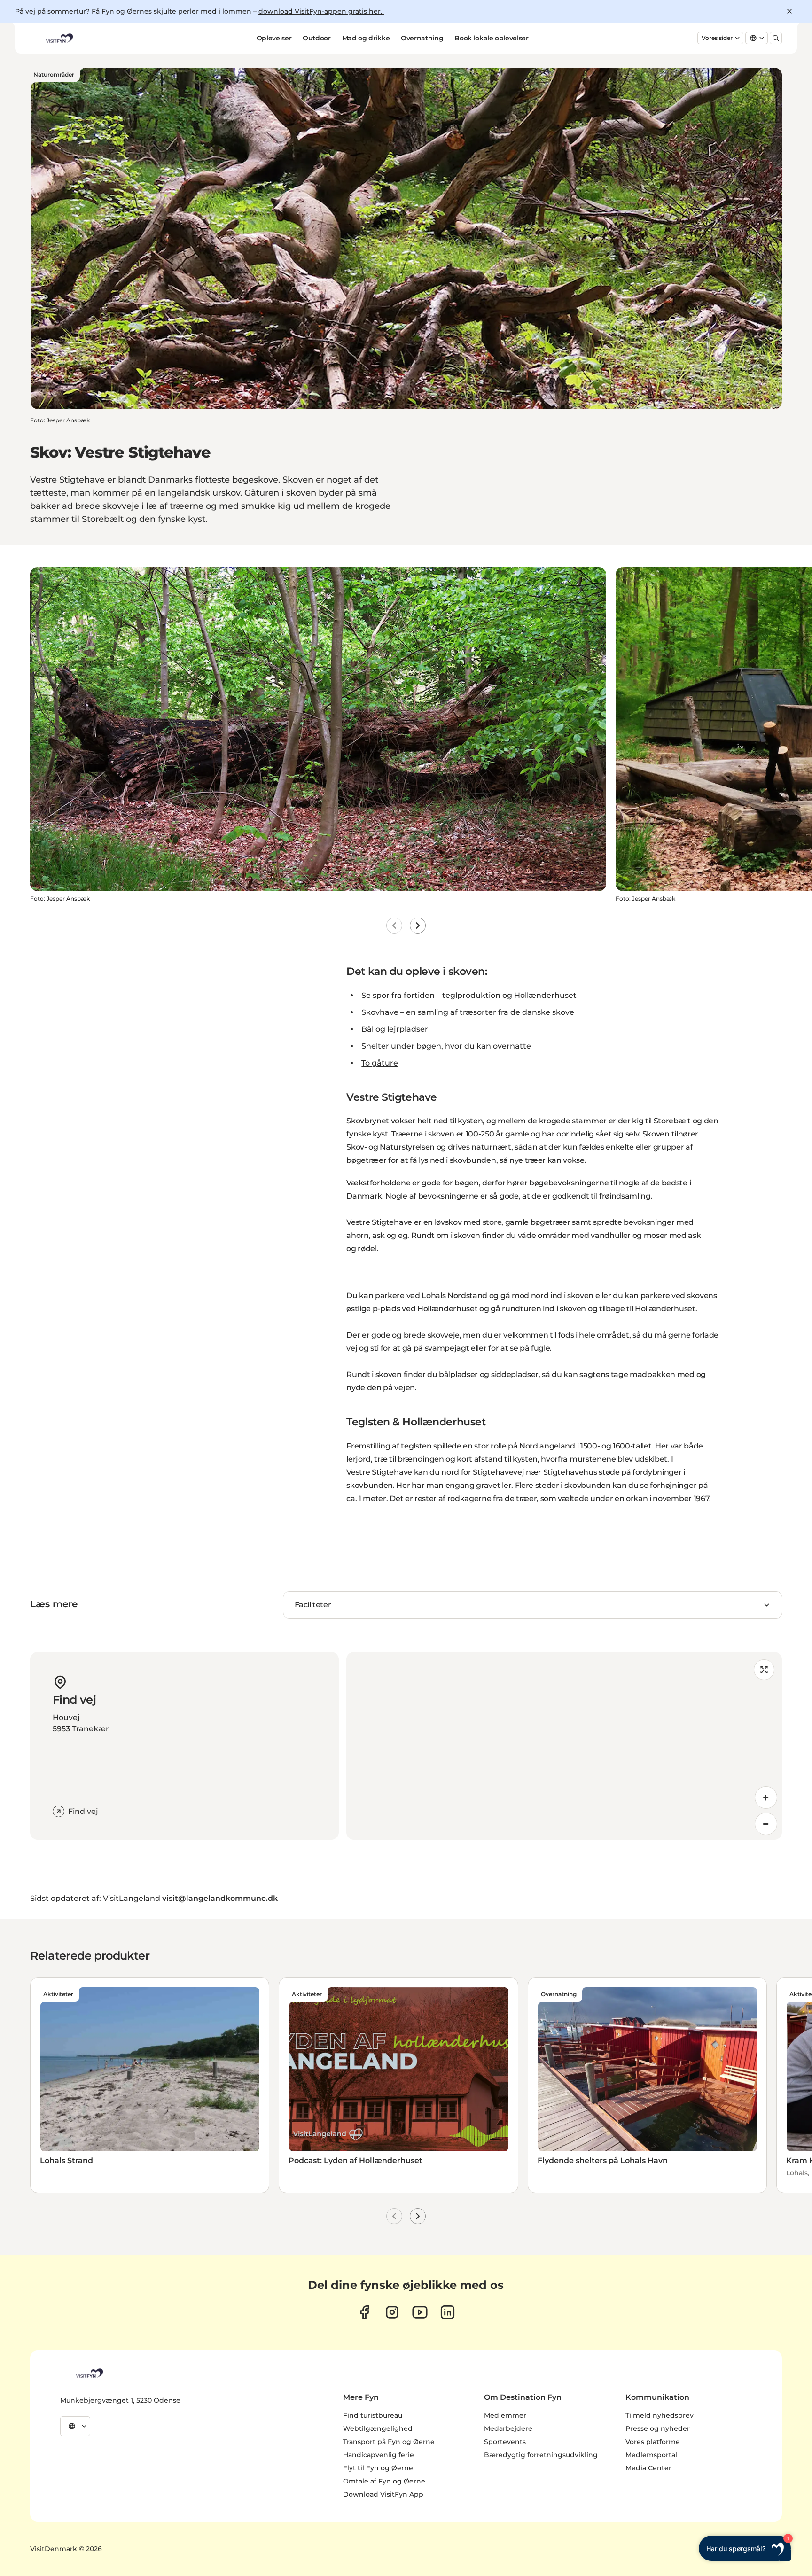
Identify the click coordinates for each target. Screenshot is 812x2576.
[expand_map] (764, 1670)
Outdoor (317, 38)
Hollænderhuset (545, 995)
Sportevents (505, 2442)
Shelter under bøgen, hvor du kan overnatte (446, 1046)
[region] (564, 1746)
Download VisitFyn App (383, 2494)
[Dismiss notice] (789, 11)
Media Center (648, 2468)
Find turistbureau (373, 2415)
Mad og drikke (366, 38)
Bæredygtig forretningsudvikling (541, 2455)
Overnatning (422, 38)
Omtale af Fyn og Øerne (384, 2481)
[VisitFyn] (89, 2373)
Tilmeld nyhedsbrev (660, 2415)
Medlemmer (505, 2415)
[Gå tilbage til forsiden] (59, 38)
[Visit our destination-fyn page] (448, 2312)
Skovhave (380, 1012)
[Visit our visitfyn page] (392, 2312)
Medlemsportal (651, 2455)
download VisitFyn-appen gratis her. (321, 11)
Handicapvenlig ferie (379, 2455)
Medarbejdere (508, 2428)
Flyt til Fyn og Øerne (378, 2468)
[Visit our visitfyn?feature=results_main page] (420, 2312)
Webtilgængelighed (378, 2428)
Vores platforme (653, 2442)
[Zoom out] (766, 1824)
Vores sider (717, 38)
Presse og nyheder (658, 2428)
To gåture (380, 1063)
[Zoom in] (766, 1798)
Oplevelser (274, 38)
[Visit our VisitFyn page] (364, 2312)
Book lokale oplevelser (491, 38)
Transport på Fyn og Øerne (389, 2442)
